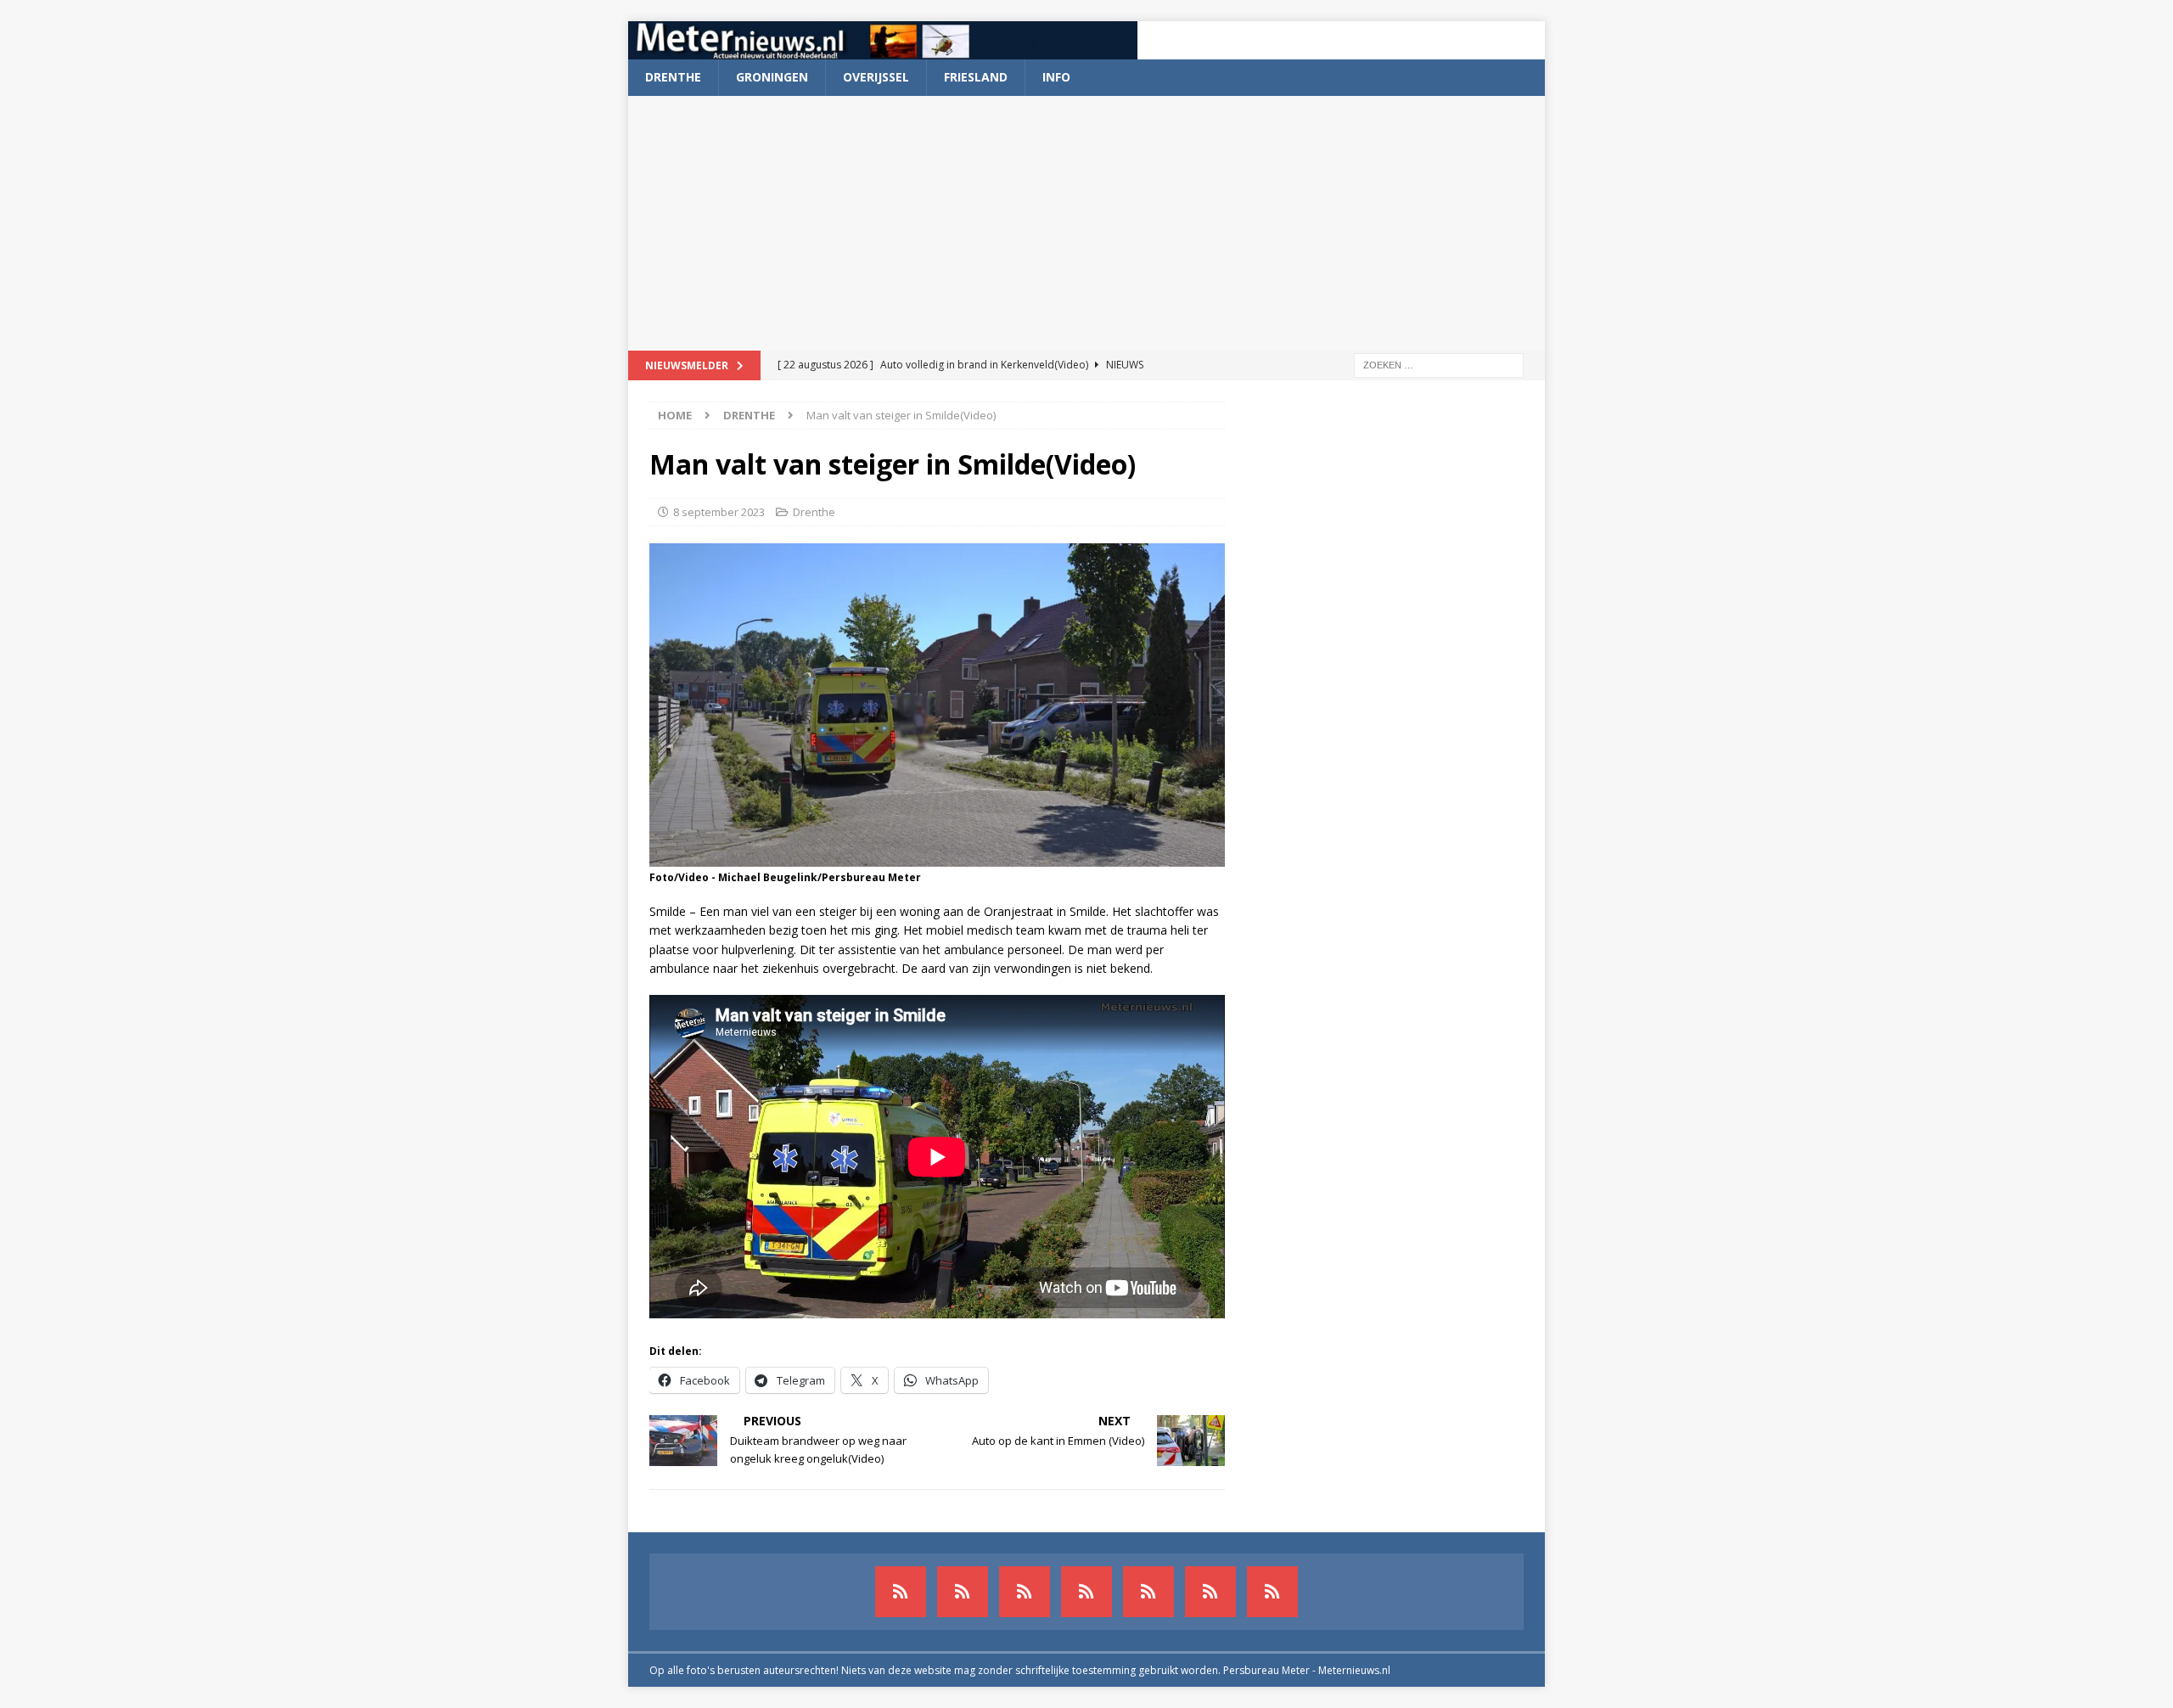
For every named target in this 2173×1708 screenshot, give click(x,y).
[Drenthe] (963, 1592)
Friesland (976, 77)
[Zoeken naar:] (1439, 364)
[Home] (1086, 1592)
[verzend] (1272, 1592)
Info (1056, 77)
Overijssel (876, 77)
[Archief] (901, 1592)
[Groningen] (1025, 1592)
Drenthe (673, 77)
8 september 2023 (719, 512)
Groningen (772, 77)
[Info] (1148, 1592)
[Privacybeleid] (1210, 1592)
